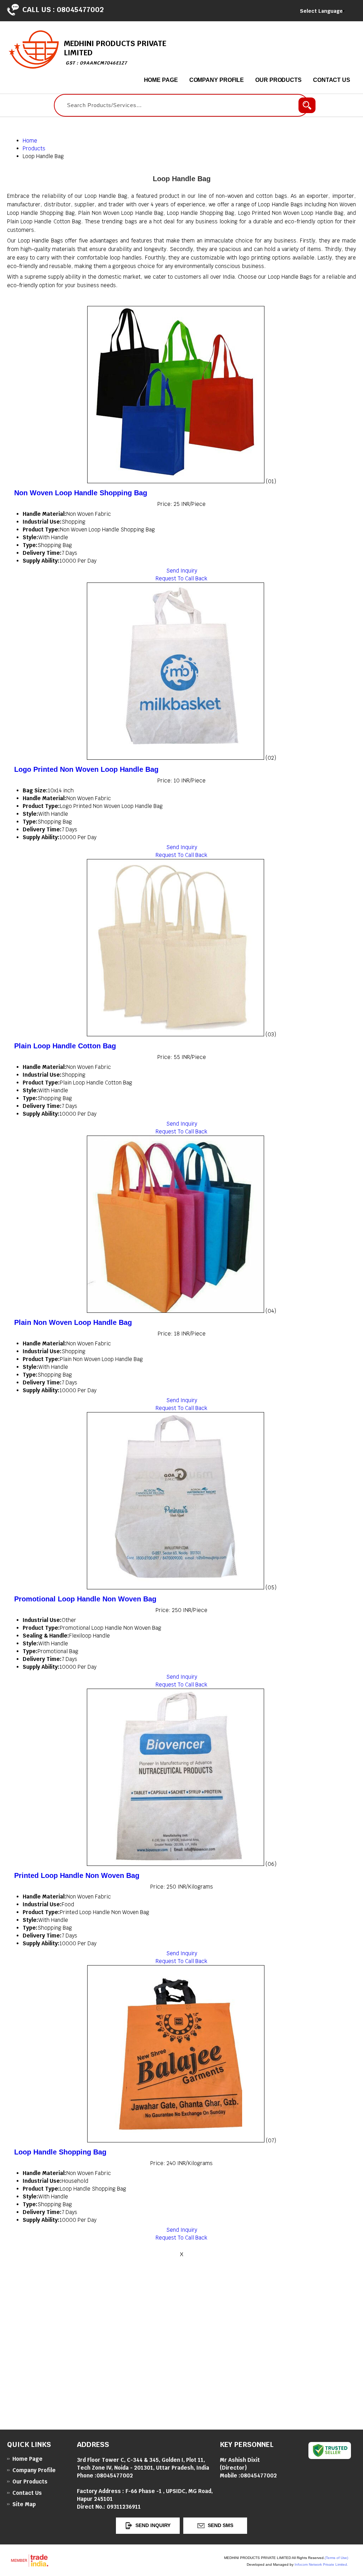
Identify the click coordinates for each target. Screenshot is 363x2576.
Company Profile (217, 80)
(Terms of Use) (336, 2558)
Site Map (24, 2504)
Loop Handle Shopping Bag (60, 2152)
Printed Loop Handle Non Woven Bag (77, 1875)
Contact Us (332, 80)
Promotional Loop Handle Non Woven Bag (85, 1599)
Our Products (278, 80)
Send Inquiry (182, 571)
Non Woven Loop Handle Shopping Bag (81, 493)
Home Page (161, 80)
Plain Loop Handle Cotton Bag (65, 1046)
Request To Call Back (181, 578)
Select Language (321, 11)
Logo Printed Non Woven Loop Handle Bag (86, 769)
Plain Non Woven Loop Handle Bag (73, 1322)
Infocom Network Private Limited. (321, 2564)
